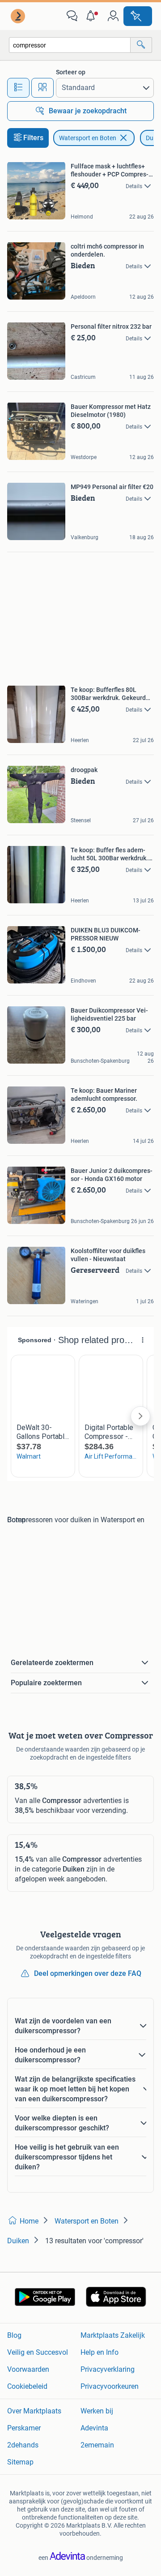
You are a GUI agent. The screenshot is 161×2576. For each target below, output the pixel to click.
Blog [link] (14, 2335)
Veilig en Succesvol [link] (38, 2352)
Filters (33, 138)
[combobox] (70, 45)
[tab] (18, 88)
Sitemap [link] (20, 2462)
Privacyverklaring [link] (108, 2369)
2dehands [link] (23, 2445)
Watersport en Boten (88, 138)
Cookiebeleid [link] (27, 2386)
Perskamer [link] (24, 2428)
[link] (19, 16)
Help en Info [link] (100, 2352)
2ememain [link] (97, 2445)
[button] (93, 16)
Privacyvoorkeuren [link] (110, 2386)
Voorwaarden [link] (28, 2369)
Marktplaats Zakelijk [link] (113, 2335)
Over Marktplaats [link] (34, 2411)
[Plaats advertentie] (138, 16)
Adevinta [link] (94, 2428)
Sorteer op (71, 72)
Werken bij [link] (97, 2411)
